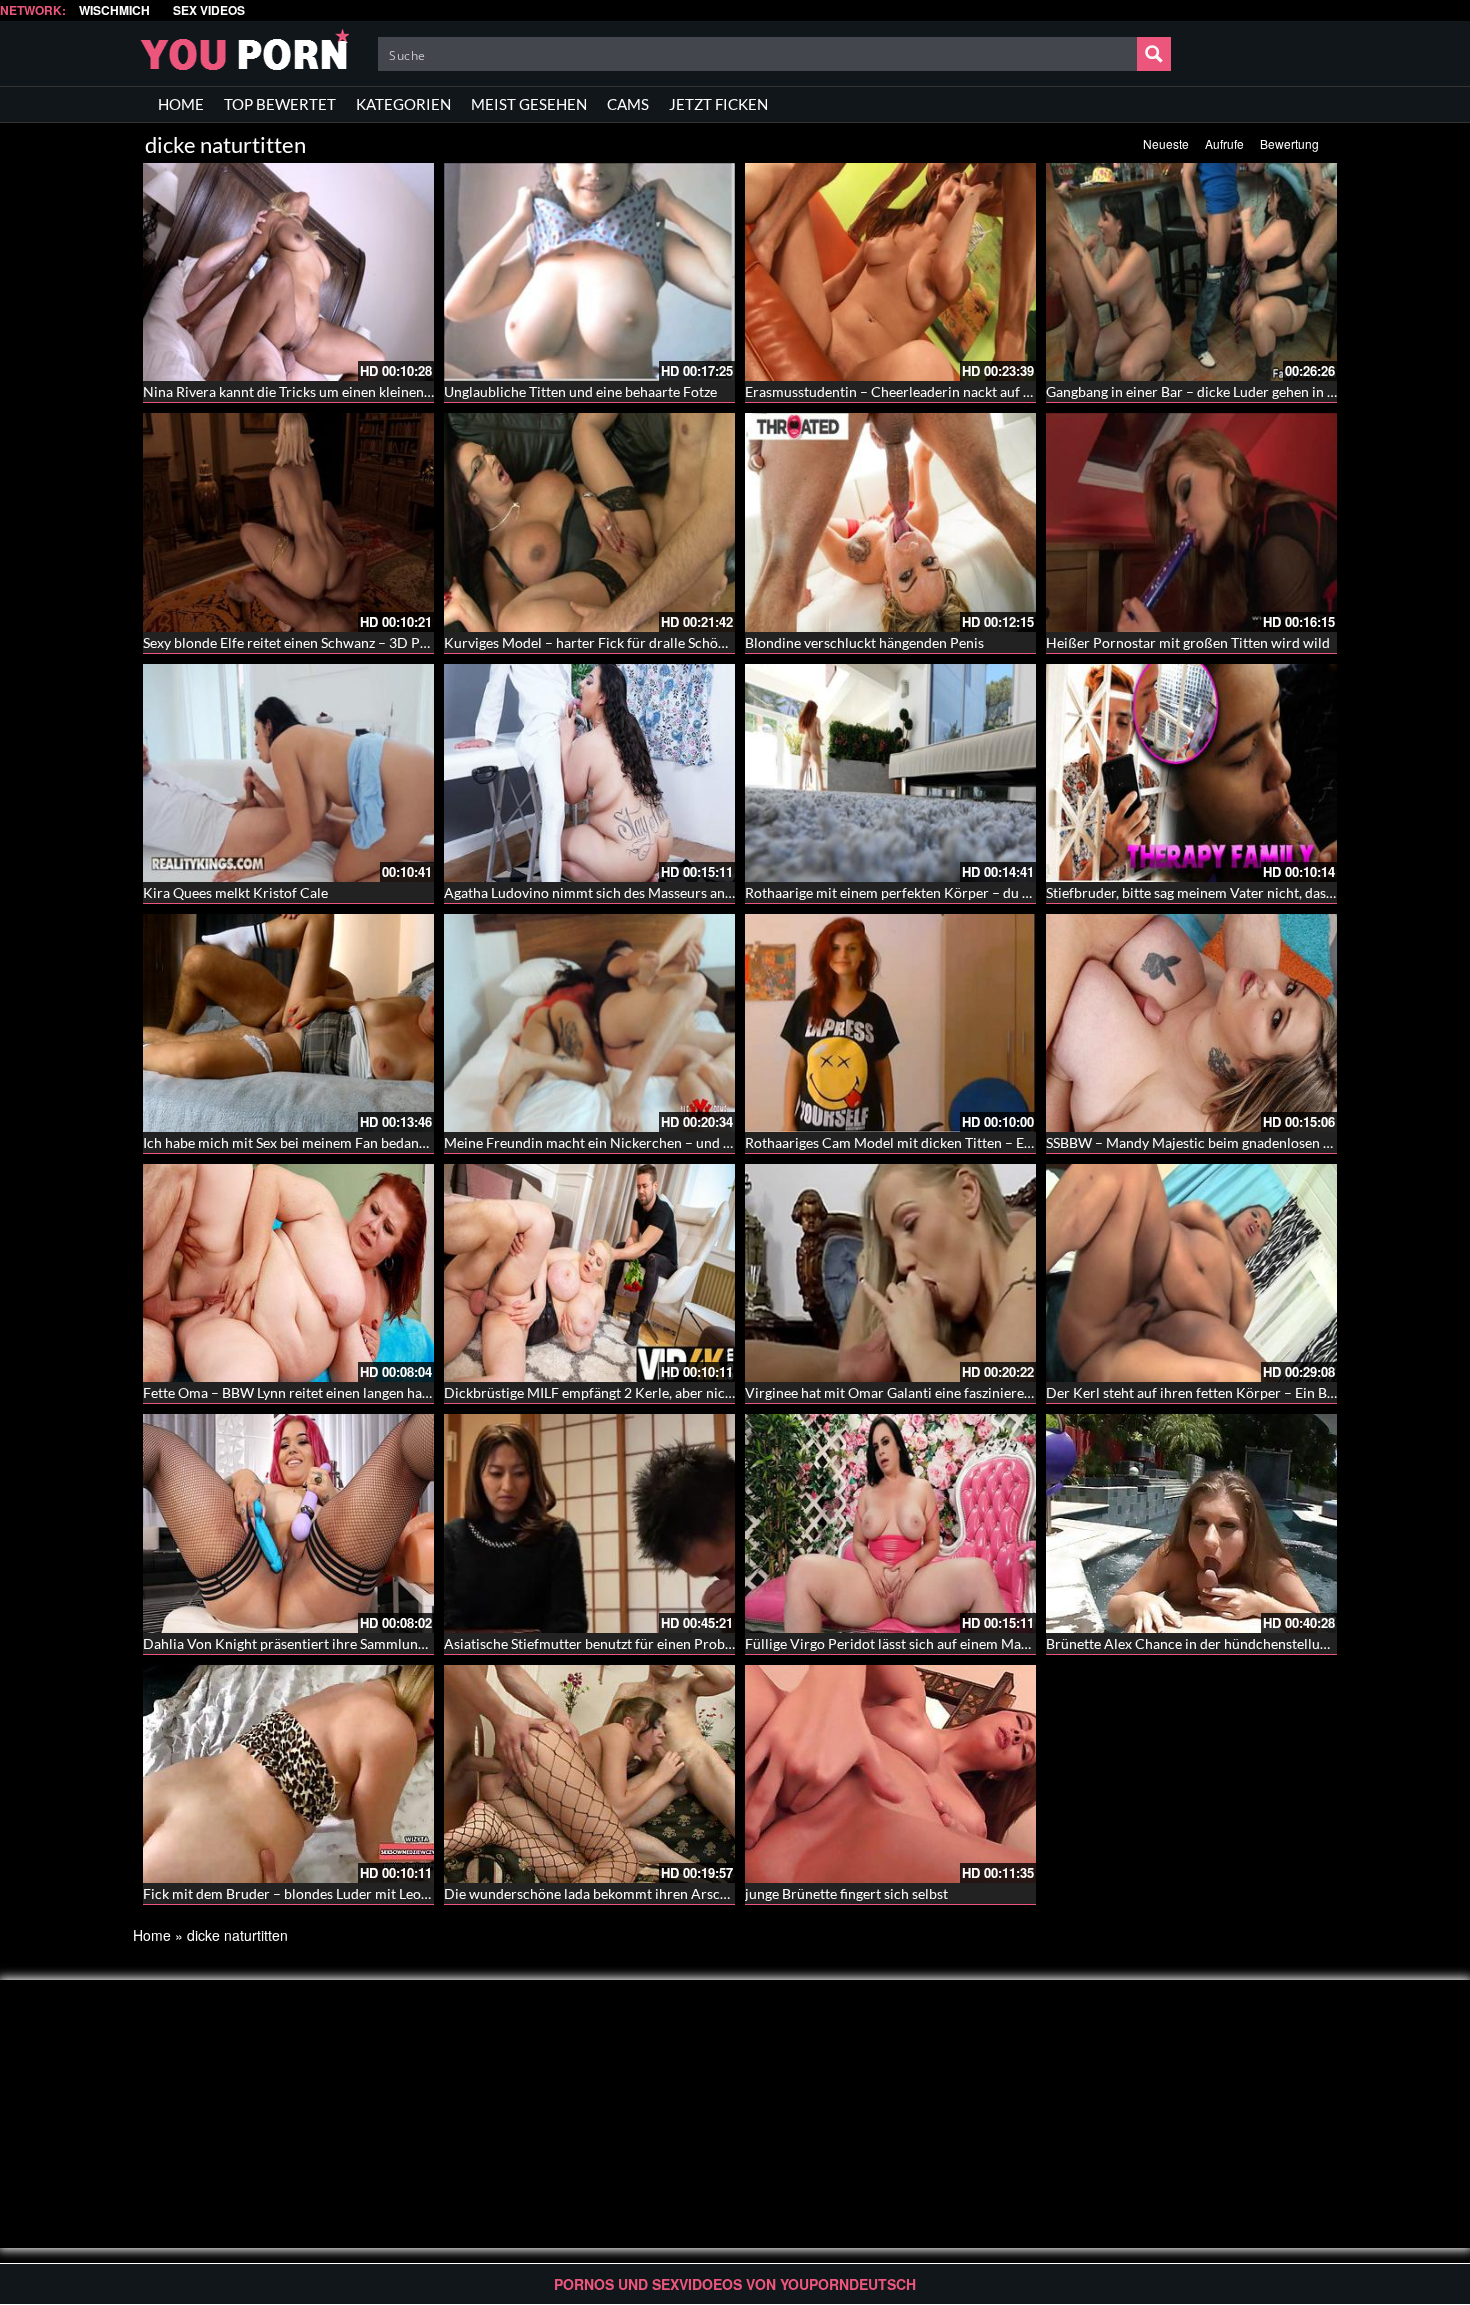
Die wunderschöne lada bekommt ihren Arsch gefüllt (607, 1893)
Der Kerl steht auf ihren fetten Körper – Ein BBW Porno (1219, 1392)
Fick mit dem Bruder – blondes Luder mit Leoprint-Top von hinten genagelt (373, 1893)
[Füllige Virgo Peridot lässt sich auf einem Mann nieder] (890, 1523)
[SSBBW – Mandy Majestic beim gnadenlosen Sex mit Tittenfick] (1191, 1023)
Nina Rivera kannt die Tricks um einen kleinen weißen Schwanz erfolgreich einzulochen (411, 391)
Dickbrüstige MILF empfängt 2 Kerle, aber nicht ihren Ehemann (639, 1392)
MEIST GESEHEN (529, 104)
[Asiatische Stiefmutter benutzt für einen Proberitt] (589, 1523)
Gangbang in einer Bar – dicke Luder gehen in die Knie (1212, 391)
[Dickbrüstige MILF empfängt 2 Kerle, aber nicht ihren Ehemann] (589, 1273)
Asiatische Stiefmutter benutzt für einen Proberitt (598, 1643)
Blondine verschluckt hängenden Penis (864, 642)
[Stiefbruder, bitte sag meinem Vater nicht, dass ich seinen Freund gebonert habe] (1191, 773)
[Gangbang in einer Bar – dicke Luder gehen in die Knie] (1191, 272)
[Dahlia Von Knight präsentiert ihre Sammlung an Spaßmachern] (288, 1523)
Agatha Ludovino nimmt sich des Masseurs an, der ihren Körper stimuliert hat (683, 892)
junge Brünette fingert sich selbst (846, 1893)
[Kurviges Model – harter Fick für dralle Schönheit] (589, 522)
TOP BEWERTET (280, 104)
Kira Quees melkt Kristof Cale (235, 892)
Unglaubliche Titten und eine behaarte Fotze (580, 391)
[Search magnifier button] (1154, 54)
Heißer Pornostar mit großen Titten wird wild (1188, 642)
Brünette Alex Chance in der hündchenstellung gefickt (1212, 1643)
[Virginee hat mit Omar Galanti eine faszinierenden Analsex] (890, 1273)
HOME (181, 104)
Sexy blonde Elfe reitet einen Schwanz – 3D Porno (296, 642)
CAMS (628, 104)
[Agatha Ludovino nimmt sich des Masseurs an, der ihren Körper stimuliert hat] (589, 773)
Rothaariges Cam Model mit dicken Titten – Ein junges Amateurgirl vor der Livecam (1002, 1142)
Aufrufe (1224, 143)
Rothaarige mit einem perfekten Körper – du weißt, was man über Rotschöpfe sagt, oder (1016, 892)
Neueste (1166, 143)
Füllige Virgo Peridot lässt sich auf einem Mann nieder (912, 1643)
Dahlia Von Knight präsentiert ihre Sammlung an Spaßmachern (337, 1643)
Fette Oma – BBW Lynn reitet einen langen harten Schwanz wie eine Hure (368, 1392)
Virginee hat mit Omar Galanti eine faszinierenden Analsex (926, 1392)
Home (152, 1935)
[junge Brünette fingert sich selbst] (890, 1774)
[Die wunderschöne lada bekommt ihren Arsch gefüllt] (589, 1774)
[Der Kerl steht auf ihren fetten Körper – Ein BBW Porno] (1191, 1273)
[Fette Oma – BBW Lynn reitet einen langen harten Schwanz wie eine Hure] (288, 1273)
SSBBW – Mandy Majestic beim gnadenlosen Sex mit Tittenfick (1238, 1142)
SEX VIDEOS (209, 10)
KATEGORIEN (403, 104)
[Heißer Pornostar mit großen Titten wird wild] (1191, 522)
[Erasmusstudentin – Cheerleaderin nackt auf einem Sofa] (890, 272)
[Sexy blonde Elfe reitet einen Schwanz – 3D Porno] (288, 522)
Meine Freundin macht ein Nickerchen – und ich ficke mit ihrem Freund (665, 1142)
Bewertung (1289, 143)
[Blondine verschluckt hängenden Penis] (890, 522)
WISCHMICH (114, 10)
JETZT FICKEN (718, 104)
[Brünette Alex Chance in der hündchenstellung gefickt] (1191, 1523)
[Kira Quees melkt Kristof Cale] (288, 773)
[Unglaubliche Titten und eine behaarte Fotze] (589, 272)
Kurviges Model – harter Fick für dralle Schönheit (597, 642)
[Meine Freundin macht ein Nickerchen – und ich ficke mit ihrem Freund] (589, 1023)
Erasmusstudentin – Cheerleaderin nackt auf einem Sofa (918, 391)
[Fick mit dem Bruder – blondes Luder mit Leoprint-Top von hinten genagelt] (288, 1774)
